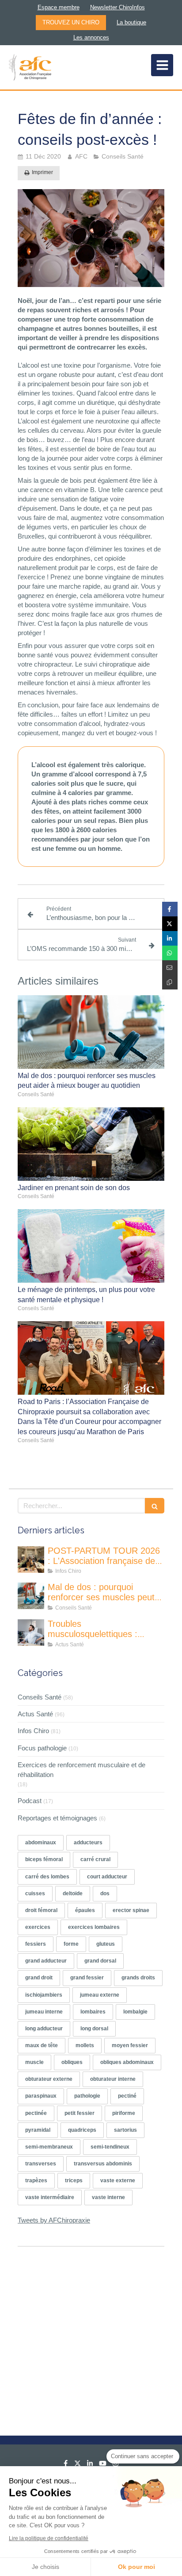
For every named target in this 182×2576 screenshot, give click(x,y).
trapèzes (36, 2180)
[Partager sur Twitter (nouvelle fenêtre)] (170, 924)
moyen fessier (130, 2045)
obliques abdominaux (127, 2062)
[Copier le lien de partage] (170, 982)
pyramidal (38, 2130)
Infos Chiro (33, 1731)
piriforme (124, 2113)
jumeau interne (44, 2012)
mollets (85, 2045)
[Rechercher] (155, 1506)
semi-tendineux (110, 2147)
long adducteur (44, 2029)
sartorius (125, 2130)
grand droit (39, 1978)
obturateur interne (113, 2079)
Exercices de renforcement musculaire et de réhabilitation (82, 1769)
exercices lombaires (94, 1927)
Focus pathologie (42, 1748)
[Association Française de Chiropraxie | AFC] (30, 67)
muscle (34, 2062)
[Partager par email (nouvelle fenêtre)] (170, 968)
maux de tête (42, 2045)
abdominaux (41, 1843)
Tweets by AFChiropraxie (54, 2220)
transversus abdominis (103, 2164)
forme (71, 1944)
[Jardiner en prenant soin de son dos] (91, 1144)
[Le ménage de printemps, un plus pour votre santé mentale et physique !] (91, 1246)
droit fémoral (41, 1910)
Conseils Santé (40, 1697)
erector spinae (131, 1910)
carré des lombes (47, 1877)
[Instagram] (116, 2465)
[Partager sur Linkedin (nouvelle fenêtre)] (170, 938)
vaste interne (108, 2197)
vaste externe (118, 2180)
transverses (41, 2164)
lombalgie (135, 2012)
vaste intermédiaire (50, 2197)
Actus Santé (35, 1714)
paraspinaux (41, 2096)
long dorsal (94, 2029)
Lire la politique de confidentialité (49, 2538)
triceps (74, 2180)
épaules (85, 1910)
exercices (38, 1927)
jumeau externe (100, 1995)
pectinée (36, 2113)
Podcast (30, 1801)
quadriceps (82, 2130)
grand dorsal (100, 1961)
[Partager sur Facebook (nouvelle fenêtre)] (170, 909)
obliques (72, 2062)
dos (105, 1893)
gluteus (106, 1944)
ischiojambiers (44, 1995)
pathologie (87, 2096)
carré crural (95, 1859)
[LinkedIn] (90, 2465)
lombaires (93, 2012)
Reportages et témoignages (57, 1818)
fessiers (36, 1944)
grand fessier (87, 1978)
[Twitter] (78, 2465)
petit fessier (80, 2113)
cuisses (35, 1893)
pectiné (127, 2096)
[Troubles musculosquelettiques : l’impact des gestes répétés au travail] (31, 1633)
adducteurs (88, 1843)
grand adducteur (46, 1961)
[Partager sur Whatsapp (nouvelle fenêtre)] (170, 953)
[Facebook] (66, 2465)
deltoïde (73, 1893)
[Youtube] (103, 2465)
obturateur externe (49, 2079)
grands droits (138, 1978)
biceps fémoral (44, 1859)
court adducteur (107, 1877)
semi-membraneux (49, 2147)
